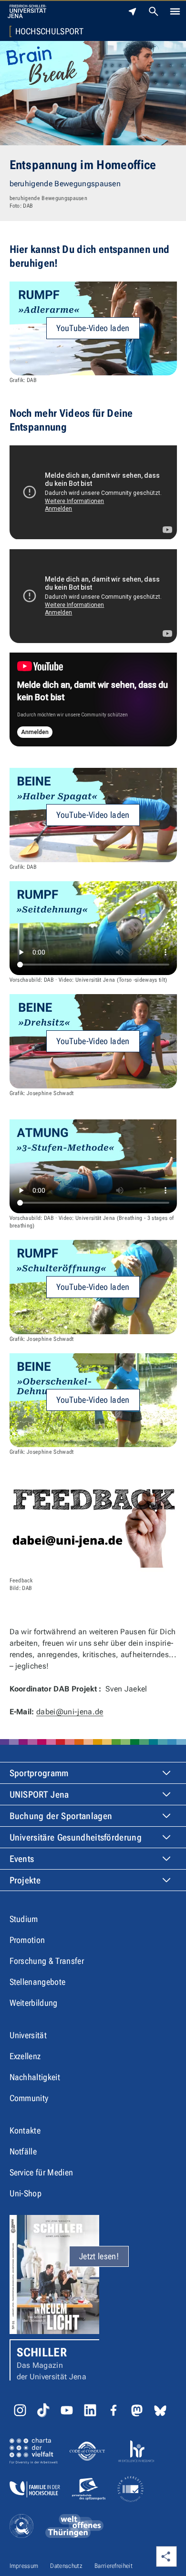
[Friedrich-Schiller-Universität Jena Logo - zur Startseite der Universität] (27, 11)
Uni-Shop (26, 2193)
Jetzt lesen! (99, 2256)
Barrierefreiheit (114, 2566)
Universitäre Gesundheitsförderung (76, 1837)
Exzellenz (25, 2056)
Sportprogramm (39, 1773)
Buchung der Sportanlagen (61, 1816)
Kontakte (25, 2130)
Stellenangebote (38, 1982)
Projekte (25, 1880)
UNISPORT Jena (39, 1795)
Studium (24, 1919)
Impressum (24, 2566)
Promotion (27, 1940)
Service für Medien (41, 2172)
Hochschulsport (49, 31)
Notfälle (23, 2151)
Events (22, 1859)
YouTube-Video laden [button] (93, 328)
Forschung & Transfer (47, 1961)
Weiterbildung (34, 2003)
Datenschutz (66, 2566)
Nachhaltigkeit (35, 2077)
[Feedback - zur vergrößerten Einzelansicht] (93, 1525)
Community (29, 2098)
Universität (28, 2035)
